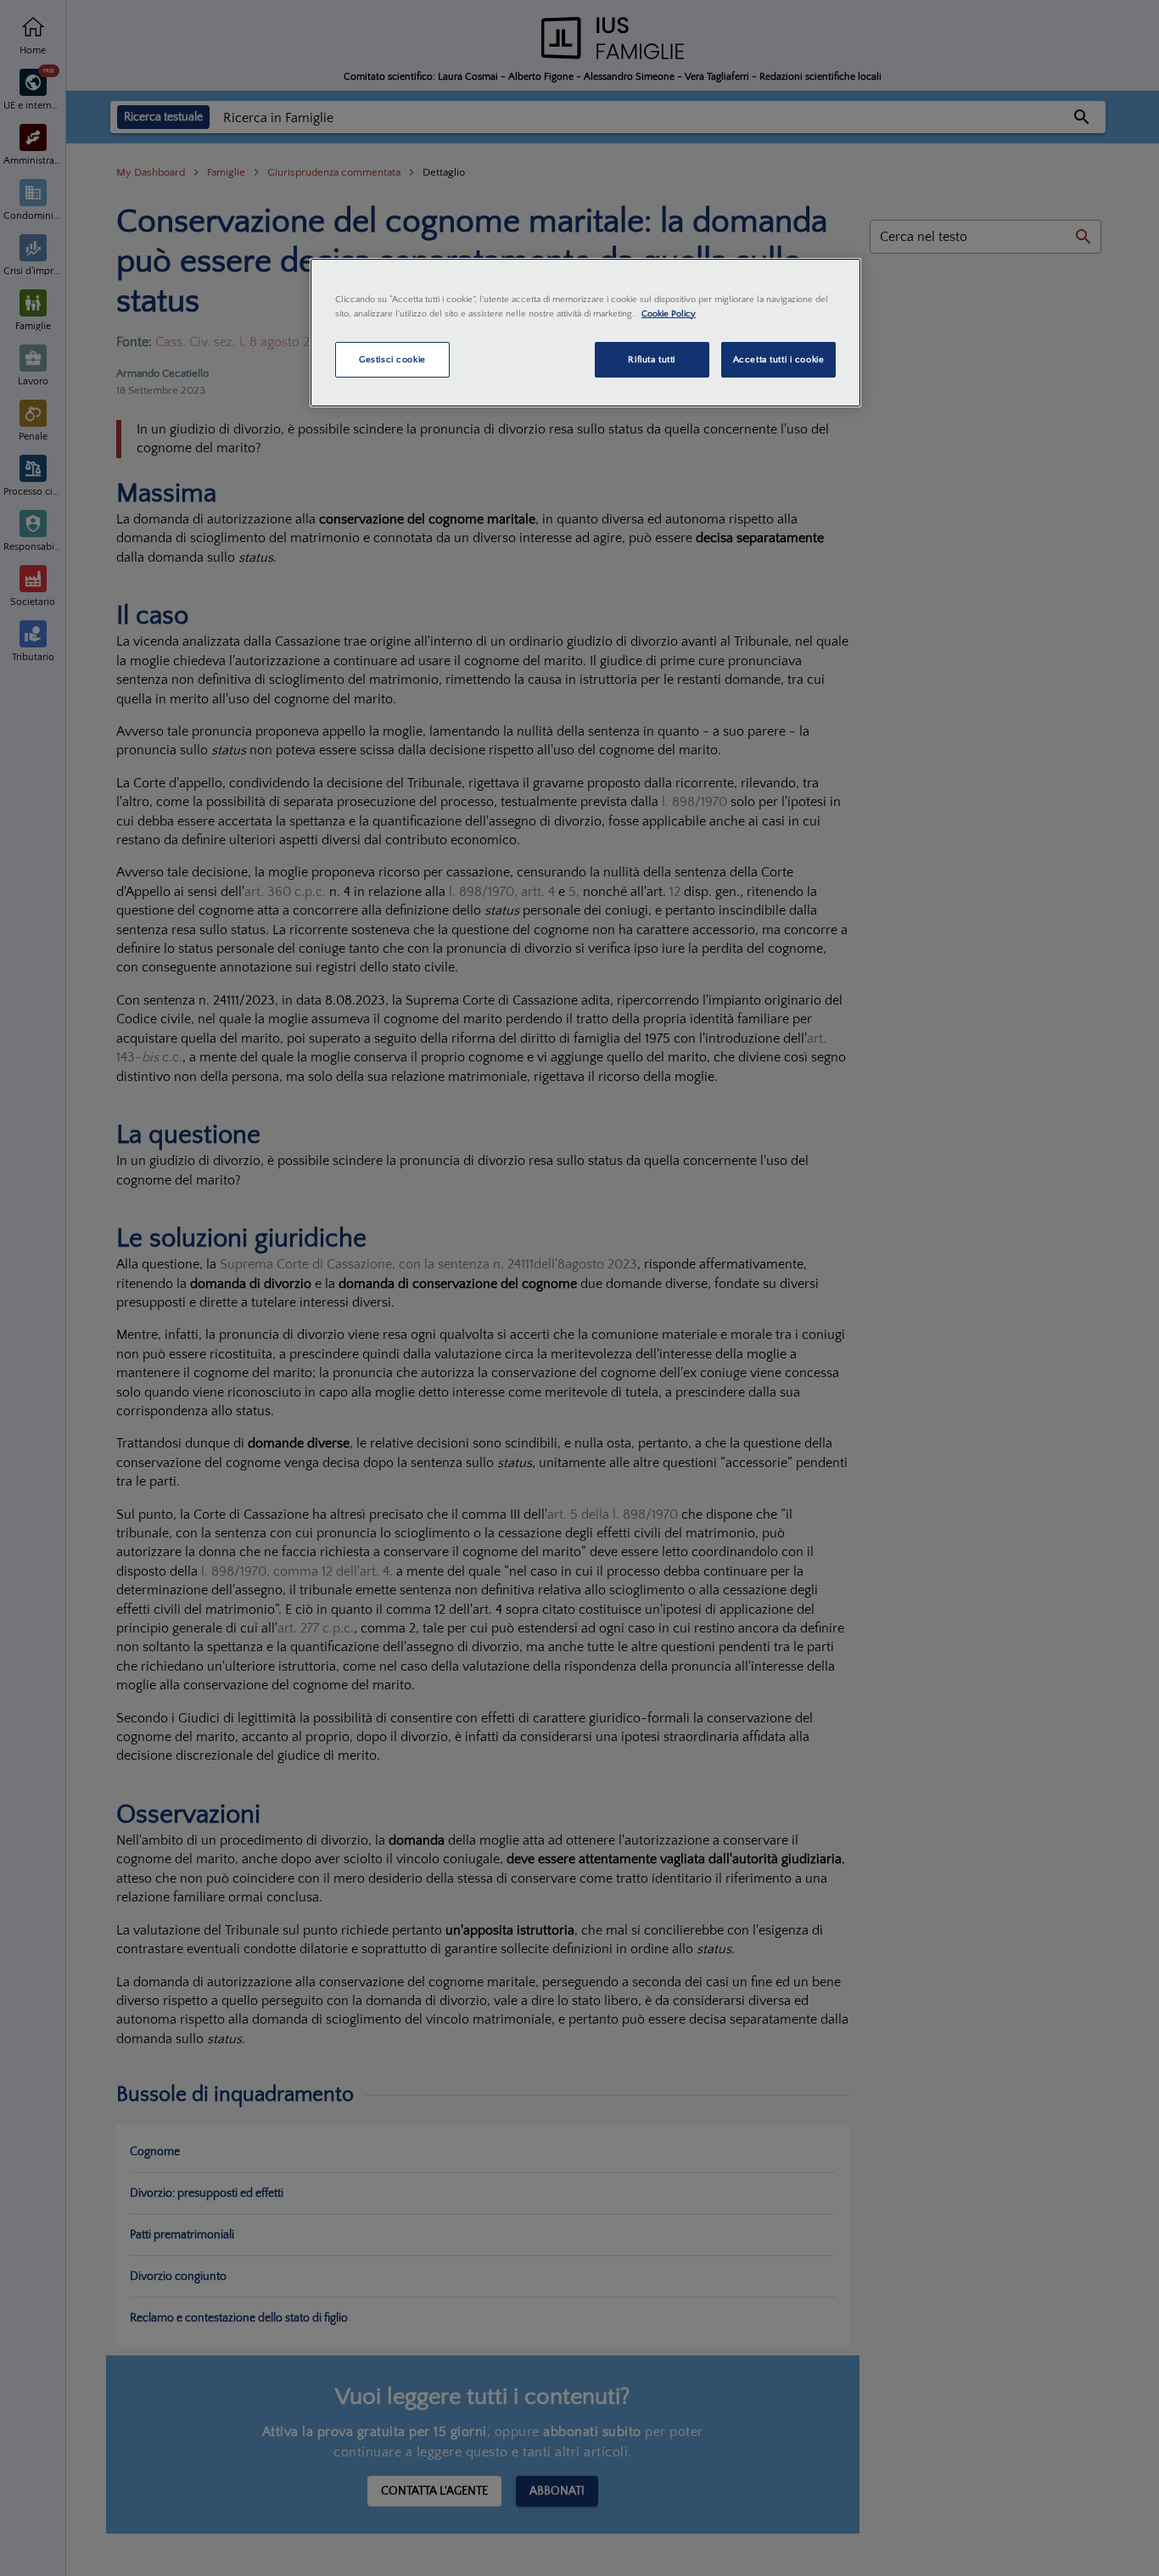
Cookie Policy (669, 314)
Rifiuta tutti (651, 359)
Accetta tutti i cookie (779, 359)
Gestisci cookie (392, 359)
